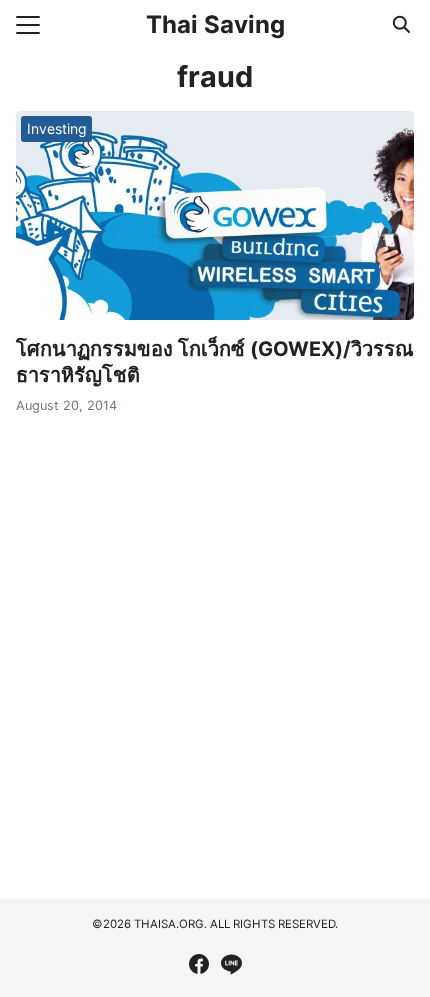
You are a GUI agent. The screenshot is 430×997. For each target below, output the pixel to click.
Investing (57, 128)
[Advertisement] (215, 651)
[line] (231, 964)
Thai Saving (215, 24)
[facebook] (199, 964)
